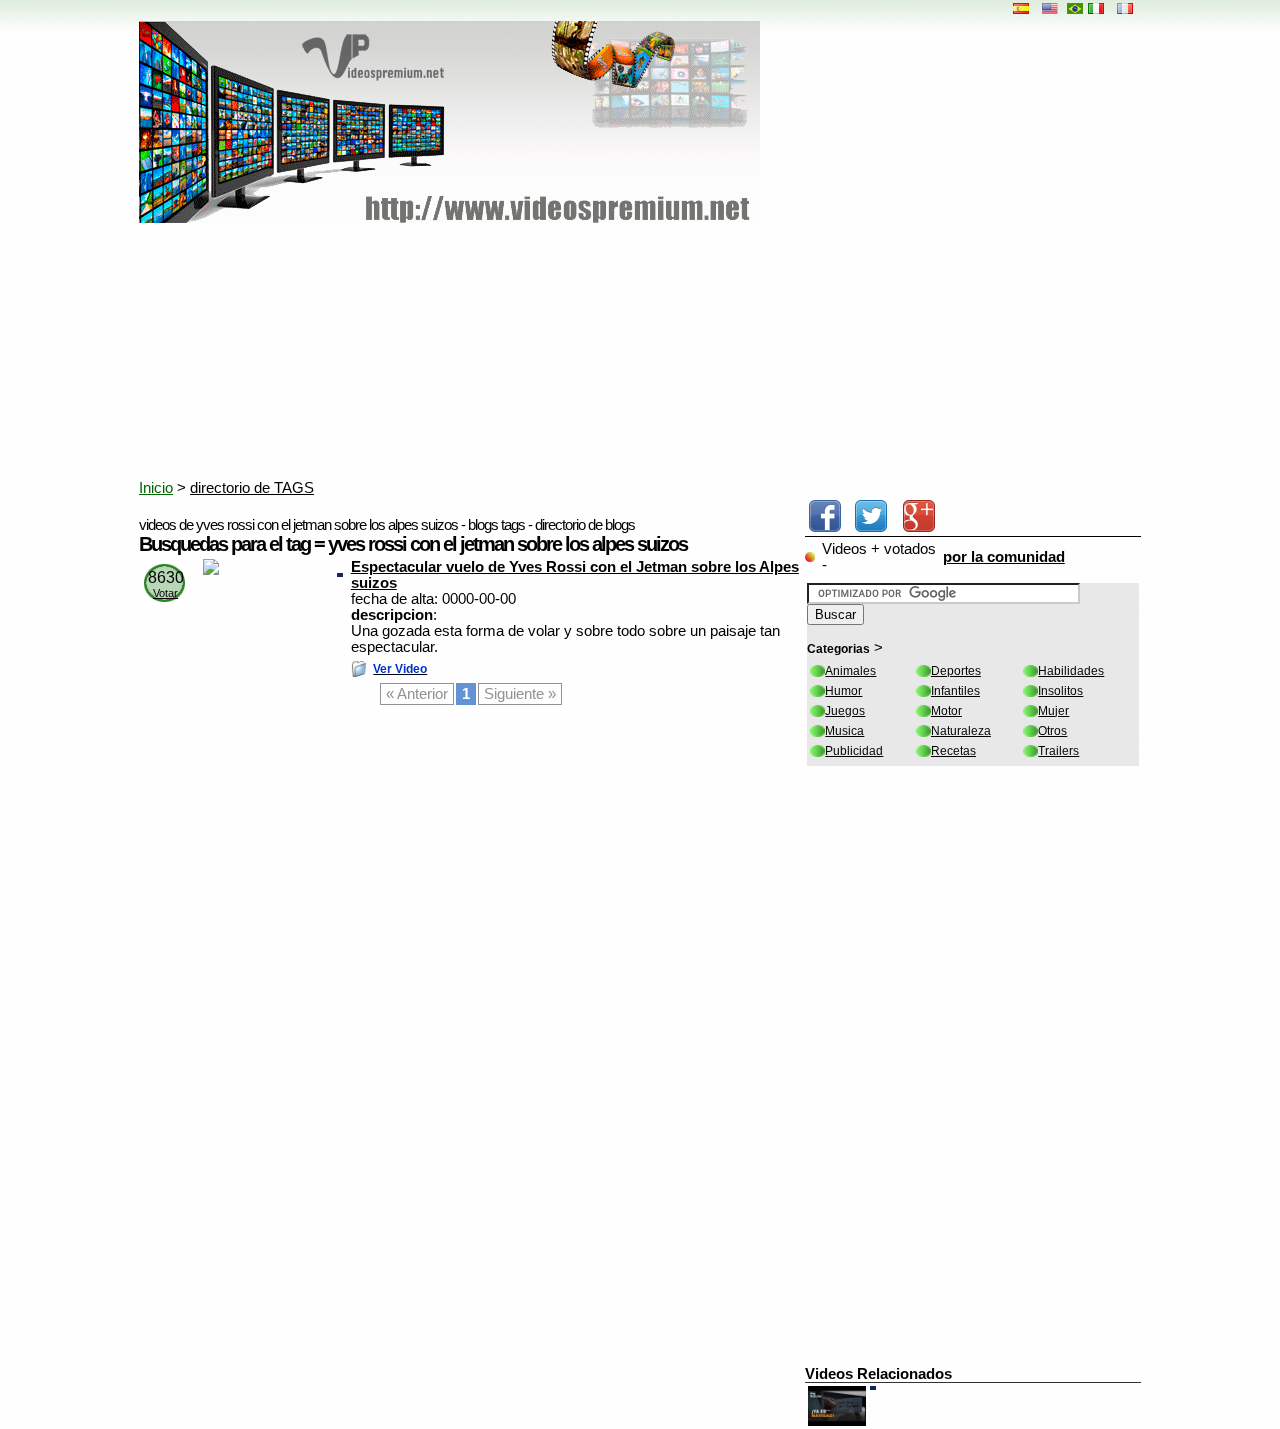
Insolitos (1060, 691)
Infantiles (955, 691)
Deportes (956, 671)
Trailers (1058, 751)
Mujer (1053, 711)
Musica (844, 731)
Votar (165, 593)
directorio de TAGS (252, 488)
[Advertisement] (624, 355)
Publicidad (854, 751)
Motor (946, 711)
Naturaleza (961, 731)
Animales (850, 671)
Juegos (845, 711)
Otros (1052, 731)
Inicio (156, 488)
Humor (843, 691)
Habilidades (1071, 671)
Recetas (953, 751)
